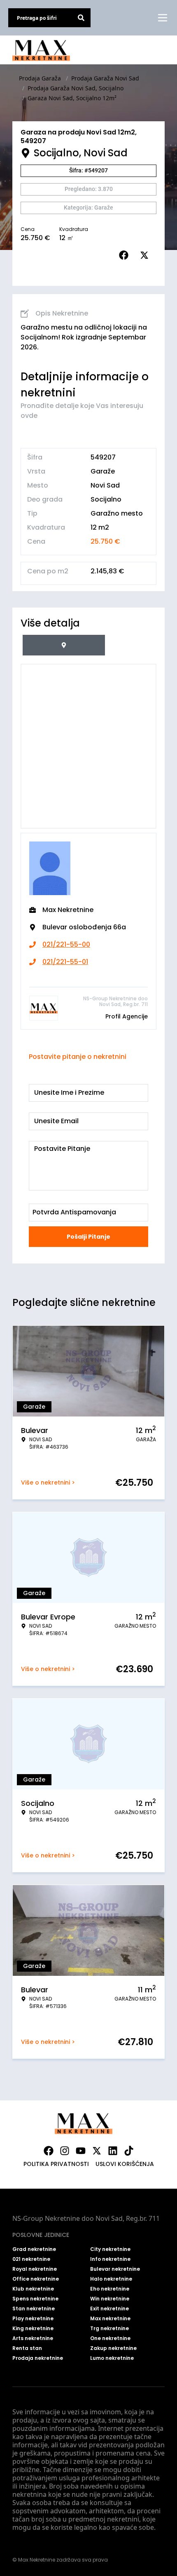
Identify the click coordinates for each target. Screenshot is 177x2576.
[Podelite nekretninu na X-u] (146, 255)
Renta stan (27, 2348)
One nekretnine (110, 2338)
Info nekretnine (110, 2259)
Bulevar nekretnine (115, 2269)
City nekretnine (110, 2249)
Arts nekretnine (33, 2338)
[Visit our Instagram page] (65, 2151)
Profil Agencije (127, 1016)
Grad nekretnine (34, 2249)
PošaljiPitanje (88, 1237)
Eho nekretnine (110, 2289)
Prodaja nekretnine (38, 2358)
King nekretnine (33, 2329)
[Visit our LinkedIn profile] (113, 2151)
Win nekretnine (110, 2299)
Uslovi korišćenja (125, 2164)
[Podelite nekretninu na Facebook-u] (126, 255)
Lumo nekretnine (112, 2358)
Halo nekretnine (111, 2279)
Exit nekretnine (109, 2309)
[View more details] (64, 645)
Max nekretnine (110, 2319)
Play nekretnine (33, 2319)
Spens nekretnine (35, 2299)
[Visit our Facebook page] (49, 2151)
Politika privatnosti (56, 2164)
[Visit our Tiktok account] (129, 2151)
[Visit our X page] (97, 2151)
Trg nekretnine (109, 2329)
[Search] (81, 18)
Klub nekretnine (33, 2289)
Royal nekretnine (35, 2269)
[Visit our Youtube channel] (81, 2151)
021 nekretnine (31, 2259)
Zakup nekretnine (113, 2348)
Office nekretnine (36, 2279)
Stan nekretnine (34, 2309)
